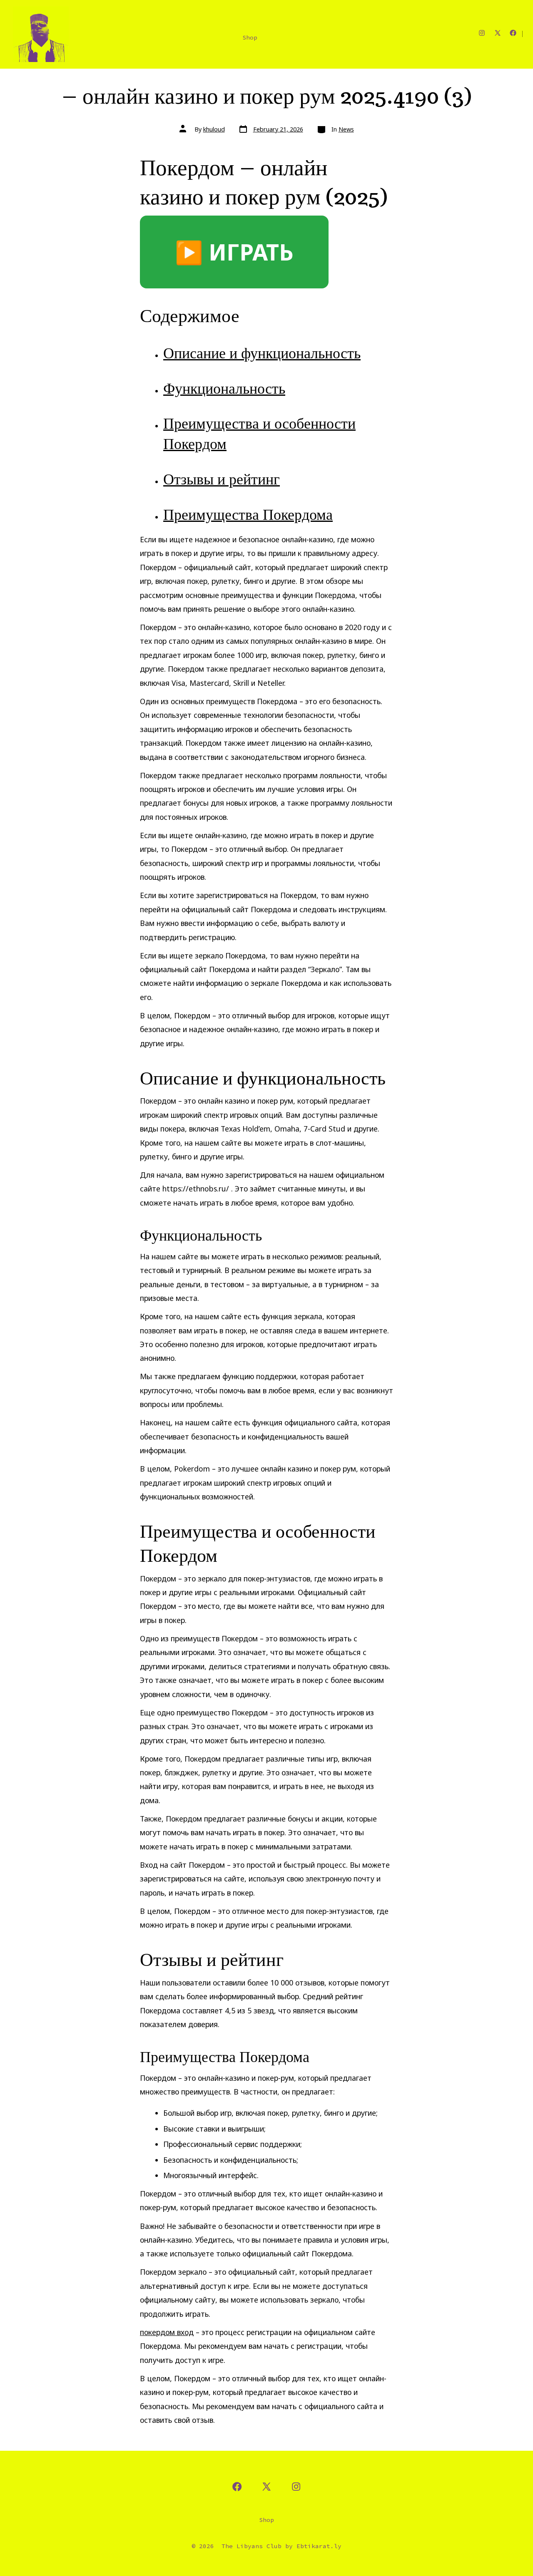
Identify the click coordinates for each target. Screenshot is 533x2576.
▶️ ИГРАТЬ (234, 252)
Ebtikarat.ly (319, 2546)
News (346, 129)
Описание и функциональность (262, 353)
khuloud (214, 129)
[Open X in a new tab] (498, 33)
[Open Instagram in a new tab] (482, 33)
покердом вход (167, 2332)
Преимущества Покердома (248, 514)
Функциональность (224, 388)
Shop (250, 37)
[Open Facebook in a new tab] (513, 33)
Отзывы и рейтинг (222, 479)
